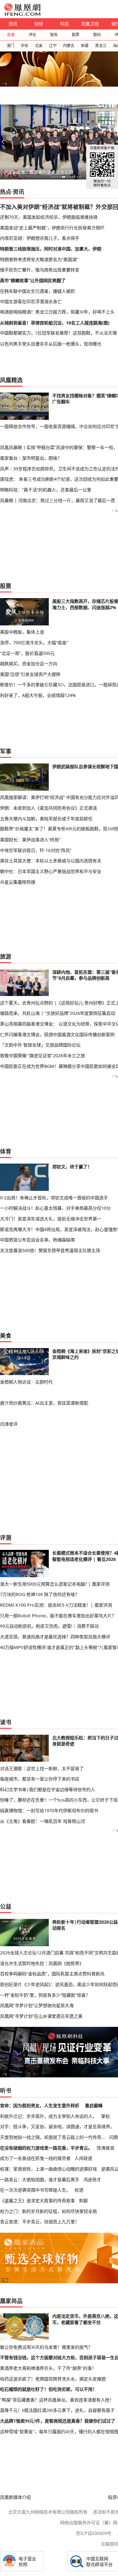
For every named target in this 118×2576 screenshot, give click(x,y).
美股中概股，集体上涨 (22, 632)
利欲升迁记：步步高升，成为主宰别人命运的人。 (48, 2116)
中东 (25, 46)
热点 (6, 192)
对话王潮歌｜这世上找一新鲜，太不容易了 (42, 1768)
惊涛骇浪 (105, 2148)
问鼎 (114, 2137)
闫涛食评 (9, 1424)
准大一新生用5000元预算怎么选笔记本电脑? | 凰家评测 (55, 1584)
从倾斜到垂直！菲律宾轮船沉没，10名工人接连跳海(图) (55, 323)
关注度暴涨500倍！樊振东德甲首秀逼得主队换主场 (50, 1250)
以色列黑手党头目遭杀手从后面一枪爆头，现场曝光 (51, 344)
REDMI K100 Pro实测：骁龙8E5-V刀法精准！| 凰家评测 (56, 1605)
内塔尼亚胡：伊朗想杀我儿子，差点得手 (40, 238)
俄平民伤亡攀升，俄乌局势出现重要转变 (40, 270)
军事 (6, 751)
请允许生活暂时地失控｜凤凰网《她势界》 (42, 1963)
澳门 (10, 46)
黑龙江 (101, 46)
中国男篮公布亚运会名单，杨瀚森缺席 (37, 1240)
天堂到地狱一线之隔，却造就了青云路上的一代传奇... (53, 2137)
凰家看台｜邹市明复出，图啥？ (31, 458)
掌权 (105, 2116)
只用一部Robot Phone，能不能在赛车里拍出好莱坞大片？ (58, 1616)
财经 (39, 24)
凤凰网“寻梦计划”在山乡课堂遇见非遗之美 (41, 2016)
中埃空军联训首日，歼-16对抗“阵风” (36, 850)
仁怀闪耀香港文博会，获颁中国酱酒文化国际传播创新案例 (57, 1034)
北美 (39, 46)
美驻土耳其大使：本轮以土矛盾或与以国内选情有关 (51, 861)
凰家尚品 (11, 2301)
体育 (6, 1151)
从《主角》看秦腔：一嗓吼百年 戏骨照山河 (42, 1821)
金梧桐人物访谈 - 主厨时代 (26, 1382)
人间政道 (83, 2158)
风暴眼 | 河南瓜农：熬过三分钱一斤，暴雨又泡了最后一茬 (58, 500)
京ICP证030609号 (94, 2533)
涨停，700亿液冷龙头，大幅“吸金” (34, 643)
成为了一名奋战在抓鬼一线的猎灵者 (35, 2158)
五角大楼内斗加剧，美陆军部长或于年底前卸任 (46, 819)
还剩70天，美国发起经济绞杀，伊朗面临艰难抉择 (49, 217)
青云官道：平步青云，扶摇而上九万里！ (40, 2222)
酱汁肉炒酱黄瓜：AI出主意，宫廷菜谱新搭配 (44, 1403)
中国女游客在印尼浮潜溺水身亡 (31, 301)
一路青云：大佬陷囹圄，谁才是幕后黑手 (40, 2180)
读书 (6, 1722)
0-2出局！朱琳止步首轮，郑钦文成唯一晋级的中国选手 (54, 1198)
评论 (32, 35)
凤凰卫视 (90, 24)
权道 (79, 2190)
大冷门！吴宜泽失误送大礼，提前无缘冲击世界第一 (51, 1219)
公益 (6, 1906)
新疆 (85, 46)
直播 (11, 35)
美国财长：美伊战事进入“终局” (30, 840)
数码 (97, 35)
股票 (76, 35)
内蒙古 (69, 46)
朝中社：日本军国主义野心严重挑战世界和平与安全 (51, 871)
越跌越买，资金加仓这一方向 (29, 664)
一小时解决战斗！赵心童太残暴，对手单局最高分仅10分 (55, 1208)
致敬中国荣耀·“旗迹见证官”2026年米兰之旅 (42, 1055)
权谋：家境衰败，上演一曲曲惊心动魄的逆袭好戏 (48, 2169)
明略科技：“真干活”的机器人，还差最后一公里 (46, 490)
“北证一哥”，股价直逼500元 (27, 653)
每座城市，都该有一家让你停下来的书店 (40, 1779)
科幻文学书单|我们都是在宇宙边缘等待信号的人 (48, 1789)
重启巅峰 (94, 2105)
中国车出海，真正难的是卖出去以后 (38, 172)
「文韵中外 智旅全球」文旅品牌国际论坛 (40, 1045)
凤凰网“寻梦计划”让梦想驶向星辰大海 (37, 2005)
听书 (6, 2091)
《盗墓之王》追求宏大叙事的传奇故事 (37, 2201)
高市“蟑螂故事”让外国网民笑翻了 (33, 280)
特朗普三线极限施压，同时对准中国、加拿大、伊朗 (51, 249)
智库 (54, 35)
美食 (6, 1336)
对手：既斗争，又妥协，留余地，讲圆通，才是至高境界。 (57, 2126)
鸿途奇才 (92, 2180)
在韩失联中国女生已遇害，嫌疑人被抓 (37, 291)
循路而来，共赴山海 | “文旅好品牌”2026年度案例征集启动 (58, 1013)
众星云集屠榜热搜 (18, 882)
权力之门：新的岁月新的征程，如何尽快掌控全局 (48, 2211)
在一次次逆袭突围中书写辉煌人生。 (35, 2190)
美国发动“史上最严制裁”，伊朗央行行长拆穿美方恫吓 (52, 228)
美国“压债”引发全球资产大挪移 (30, 674)
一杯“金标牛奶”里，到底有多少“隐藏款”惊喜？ (45, 1995)
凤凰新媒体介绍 (15, 2497)
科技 (65, 24)
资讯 (13, 24)
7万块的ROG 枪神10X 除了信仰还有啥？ (40, 1594)
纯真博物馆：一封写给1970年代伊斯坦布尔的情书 (49, 1810)
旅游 (6, 956)
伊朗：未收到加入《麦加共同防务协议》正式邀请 (48, 808)
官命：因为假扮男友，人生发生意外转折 (40, 2105)
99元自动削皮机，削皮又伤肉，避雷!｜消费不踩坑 (49, 1626)
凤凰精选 (11, 380)
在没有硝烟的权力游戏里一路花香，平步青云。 (46, 2148)
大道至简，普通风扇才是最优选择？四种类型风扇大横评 (55, 1637)
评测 (6, 1538)
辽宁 (53, 46)
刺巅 (83, 2201)
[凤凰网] (22, 14)
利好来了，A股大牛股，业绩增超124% (38, 695)
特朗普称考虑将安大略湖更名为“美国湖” (39, 259)
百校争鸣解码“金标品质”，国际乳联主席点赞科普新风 (52, 1974)
